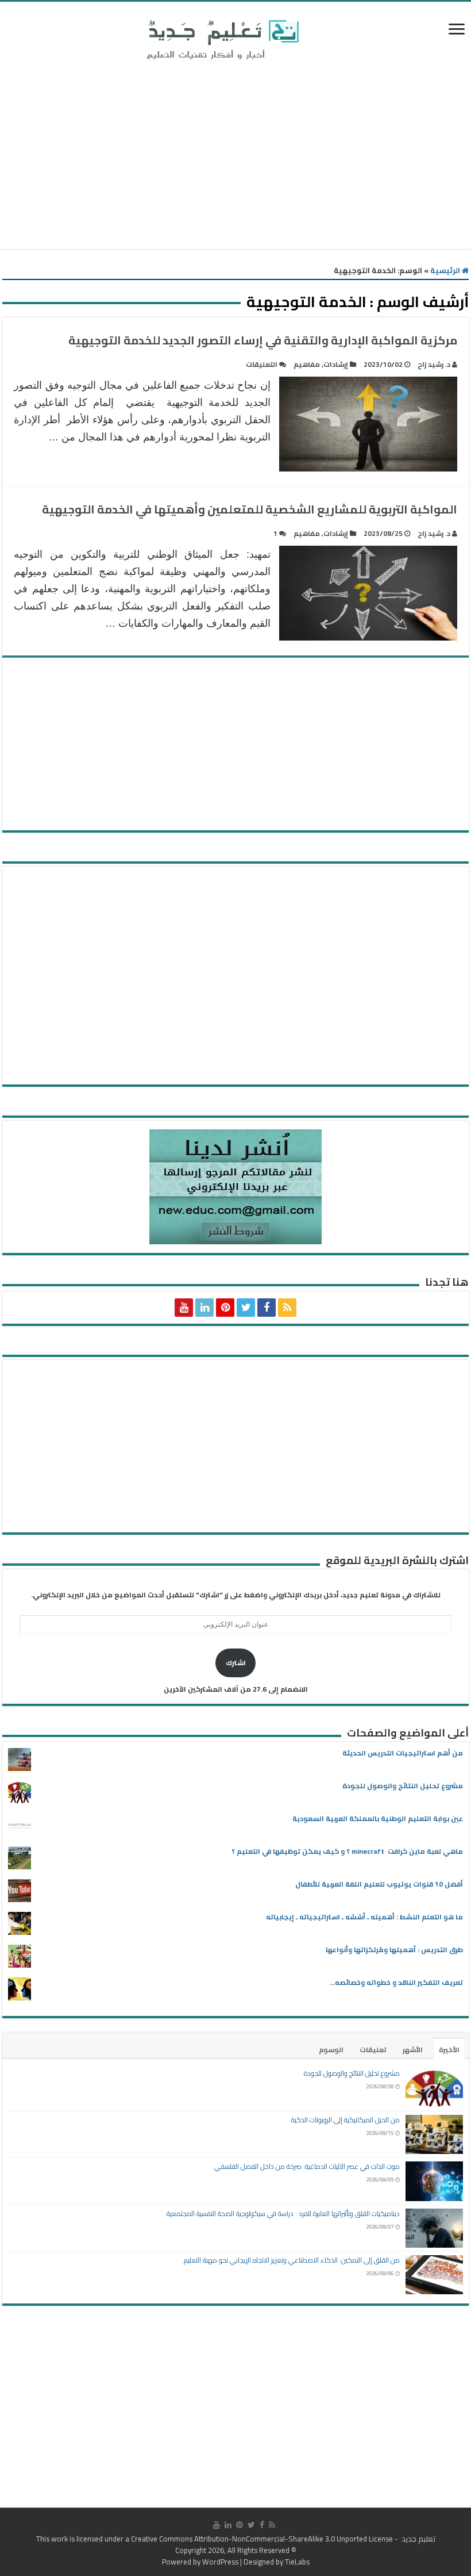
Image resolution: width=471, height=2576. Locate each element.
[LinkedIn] (204, 1308)
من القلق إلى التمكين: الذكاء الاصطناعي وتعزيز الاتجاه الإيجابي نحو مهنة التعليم (292, 2260)
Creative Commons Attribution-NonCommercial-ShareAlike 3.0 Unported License (262, 2539)
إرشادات (336, 364)
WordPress (220, 2562)
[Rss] (287, 1308)
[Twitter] (246, 1308)
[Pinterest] (225, 1308)
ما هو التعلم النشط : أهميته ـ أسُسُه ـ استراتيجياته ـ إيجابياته (364, 1917)
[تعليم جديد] (221, 39)
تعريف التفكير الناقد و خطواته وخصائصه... (396, 1982)
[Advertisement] (235, 157)
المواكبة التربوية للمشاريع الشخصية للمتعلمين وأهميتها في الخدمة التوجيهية (250, 509)
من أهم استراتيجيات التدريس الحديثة (403, 1753)
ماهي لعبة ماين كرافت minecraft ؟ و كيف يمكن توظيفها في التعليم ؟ (347, 1851)
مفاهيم (307, 364)
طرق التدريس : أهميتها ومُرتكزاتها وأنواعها (394, 1950)
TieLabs (297, 2562)
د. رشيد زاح (434, 364)
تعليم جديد (418, 2539)
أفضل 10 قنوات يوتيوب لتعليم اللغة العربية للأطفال (379, 1884)
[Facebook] (267, 1308)
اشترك (236, 1663)
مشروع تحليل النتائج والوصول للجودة (403, 1786)
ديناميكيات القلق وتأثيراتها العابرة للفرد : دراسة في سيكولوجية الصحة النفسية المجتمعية (283, 2213)
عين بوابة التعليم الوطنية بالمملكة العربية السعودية (378, 1818)
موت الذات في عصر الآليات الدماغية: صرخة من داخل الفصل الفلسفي (307, 2166)
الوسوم (331, 2050)
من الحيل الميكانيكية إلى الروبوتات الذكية (345, 2120)
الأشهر (413, 2050)
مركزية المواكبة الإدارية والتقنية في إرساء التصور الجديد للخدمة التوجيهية (263, 340)
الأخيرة (449, 2050)
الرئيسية (446, 270)
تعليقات (373, 2050)
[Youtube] (184, 1308)
